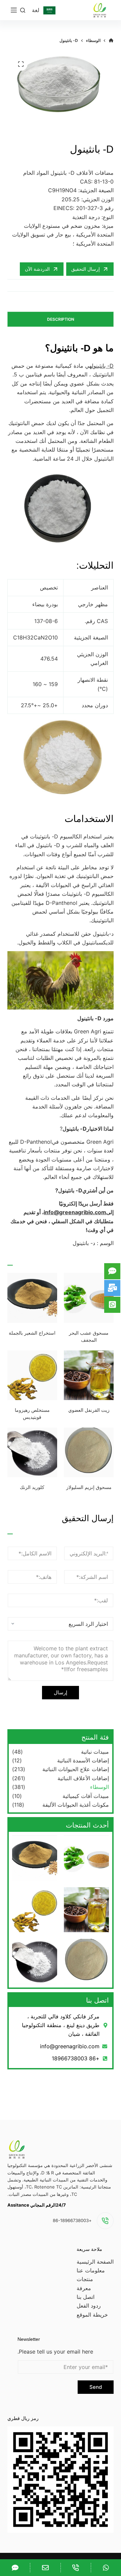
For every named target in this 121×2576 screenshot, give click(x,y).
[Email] (45, 2568)
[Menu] (14, 10)
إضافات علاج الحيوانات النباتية (76, 1769)
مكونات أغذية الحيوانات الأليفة (76, 1805)
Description (61, 319)
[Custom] (106, 2568)
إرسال (61, 1692)
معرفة (84, 2288)
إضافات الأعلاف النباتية (83, 1778)
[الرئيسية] (111, 41)
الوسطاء (99, 1787)
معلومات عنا (91, 2270)
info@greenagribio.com (75, 1212)
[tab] (61, 319)
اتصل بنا (86, 2297)
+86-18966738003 (72, 2220)
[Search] (23, 10)
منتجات (85, 2279)
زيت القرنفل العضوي (89, 1410)
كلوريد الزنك (32, 1487)
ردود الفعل (89, 2306)
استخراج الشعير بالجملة (32, 1333)
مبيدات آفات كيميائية (86, 1796)
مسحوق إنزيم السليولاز (89, 1487)
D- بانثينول (103, 366)
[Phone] (76, 2568)
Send (96, 2387)
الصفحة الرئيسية (95, 2262)
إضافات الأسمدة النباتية (83, 1760)
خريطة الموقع (92, 2315)
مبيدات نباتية (95, 1752)
